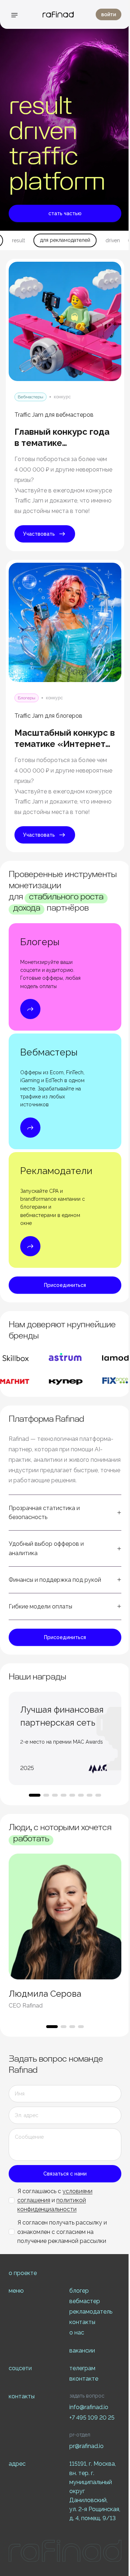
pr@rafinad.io (86, 2446)
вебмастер (85, 2301)
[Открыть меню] (14, 15)
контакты (82, 2322)
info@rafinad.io (89, 2407)
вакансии (82, 2351)
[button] (65, 1513)
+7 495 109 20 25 (92, 2418)
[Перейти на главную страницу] (58, 14)
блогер (79, 2291)
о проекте (23, 2273)
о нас (77, 2332)
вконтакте (84, 2379)
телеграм (82, 2368)
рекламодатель (91, 2312)
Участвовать (39, 534)
